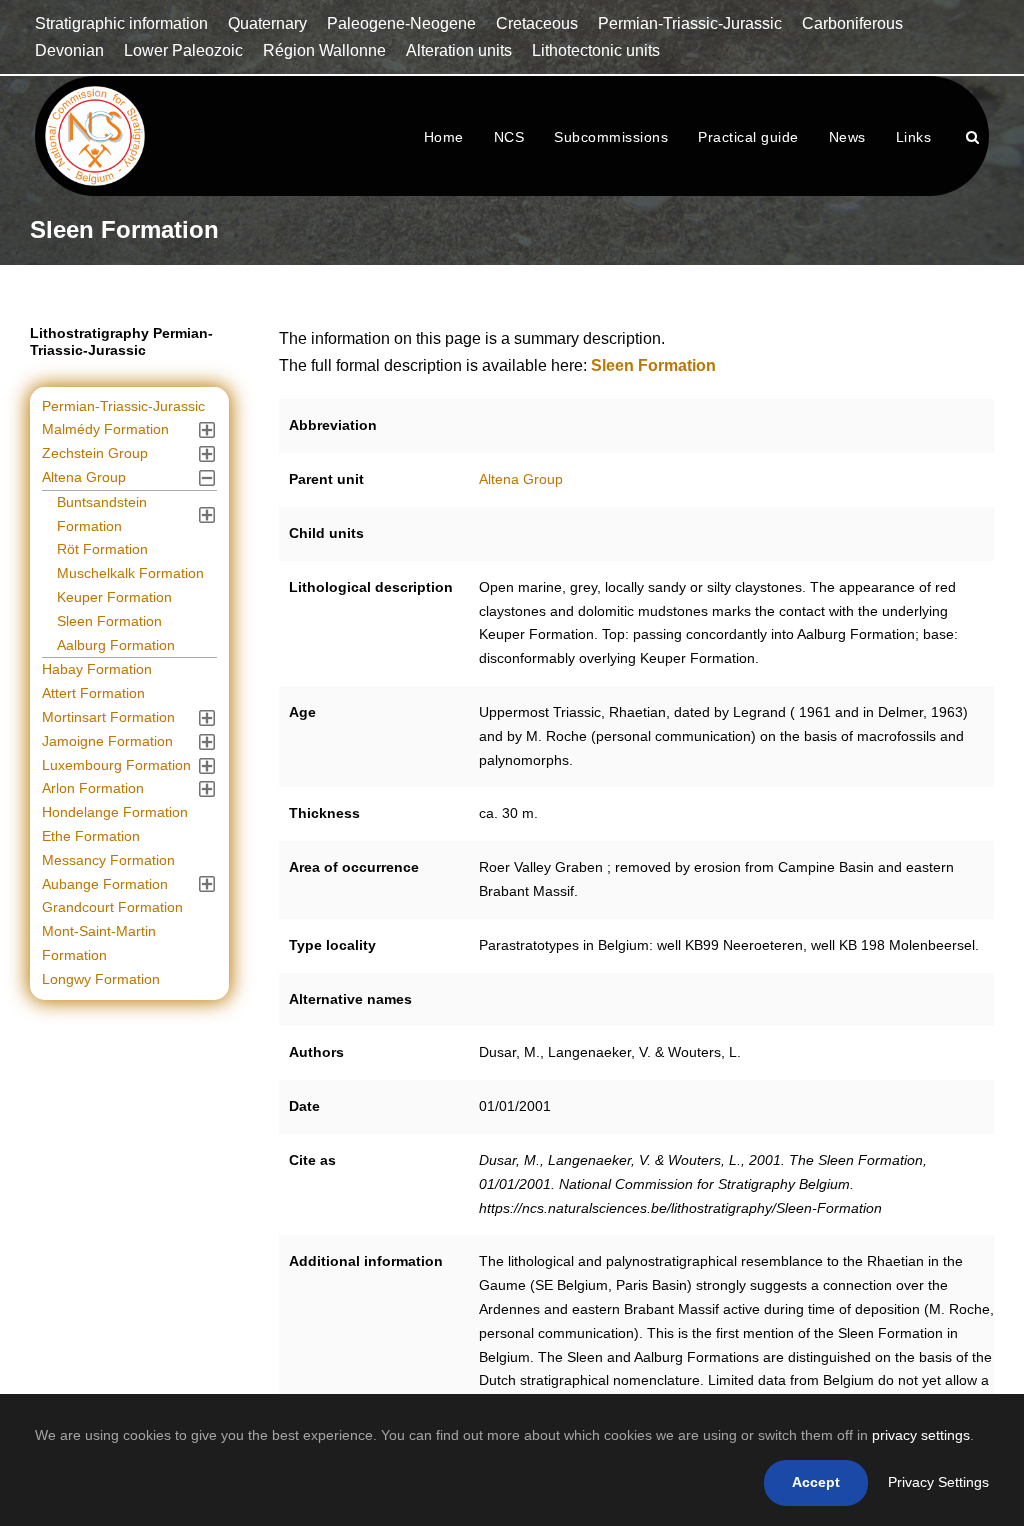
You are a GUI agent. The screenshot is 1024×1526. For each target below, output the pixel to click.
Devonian (69, 50)
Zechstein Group (95, 453)
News (847, 137)
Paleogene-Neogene (401, 23)
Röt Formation (102, 549)
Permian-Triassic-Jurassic (690, 23)
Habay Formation (97, 669)
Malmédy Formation (105, 429)
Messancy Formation (108, 860)
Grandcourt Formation (112, 907)
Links (914, 137)
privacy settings (921, 1435)
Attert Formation (93, 693)
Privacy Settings (938, 1482)
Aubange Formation (105, 884)
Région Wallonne (324, 50)
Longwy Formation (101, 979)
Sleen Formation (109, 621)
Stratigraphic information (121, 23)
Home (444, 137)
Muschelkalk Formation (130, 573)
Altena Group (521, 479)
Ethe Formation (91, 836)
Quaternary (267, 23)
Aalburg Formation (116, 645)
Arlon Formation (93, 788)
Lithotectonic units (596, 50)
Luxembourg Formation (116, 765)
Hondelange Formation (115, 812)
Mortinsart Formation (108, 717)
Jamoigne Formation (107, 741)
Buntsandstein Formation (102, 514)
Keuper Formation (114, 597)
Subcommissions (611, 137)
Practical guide (748, 137)
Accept (816, 1482)
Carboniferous (852, 23)
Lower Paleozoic (183, 50)
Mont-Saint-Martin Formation (99, 943)
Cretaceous (537, 23)
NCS (509, 137)
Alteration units (459, 50)
